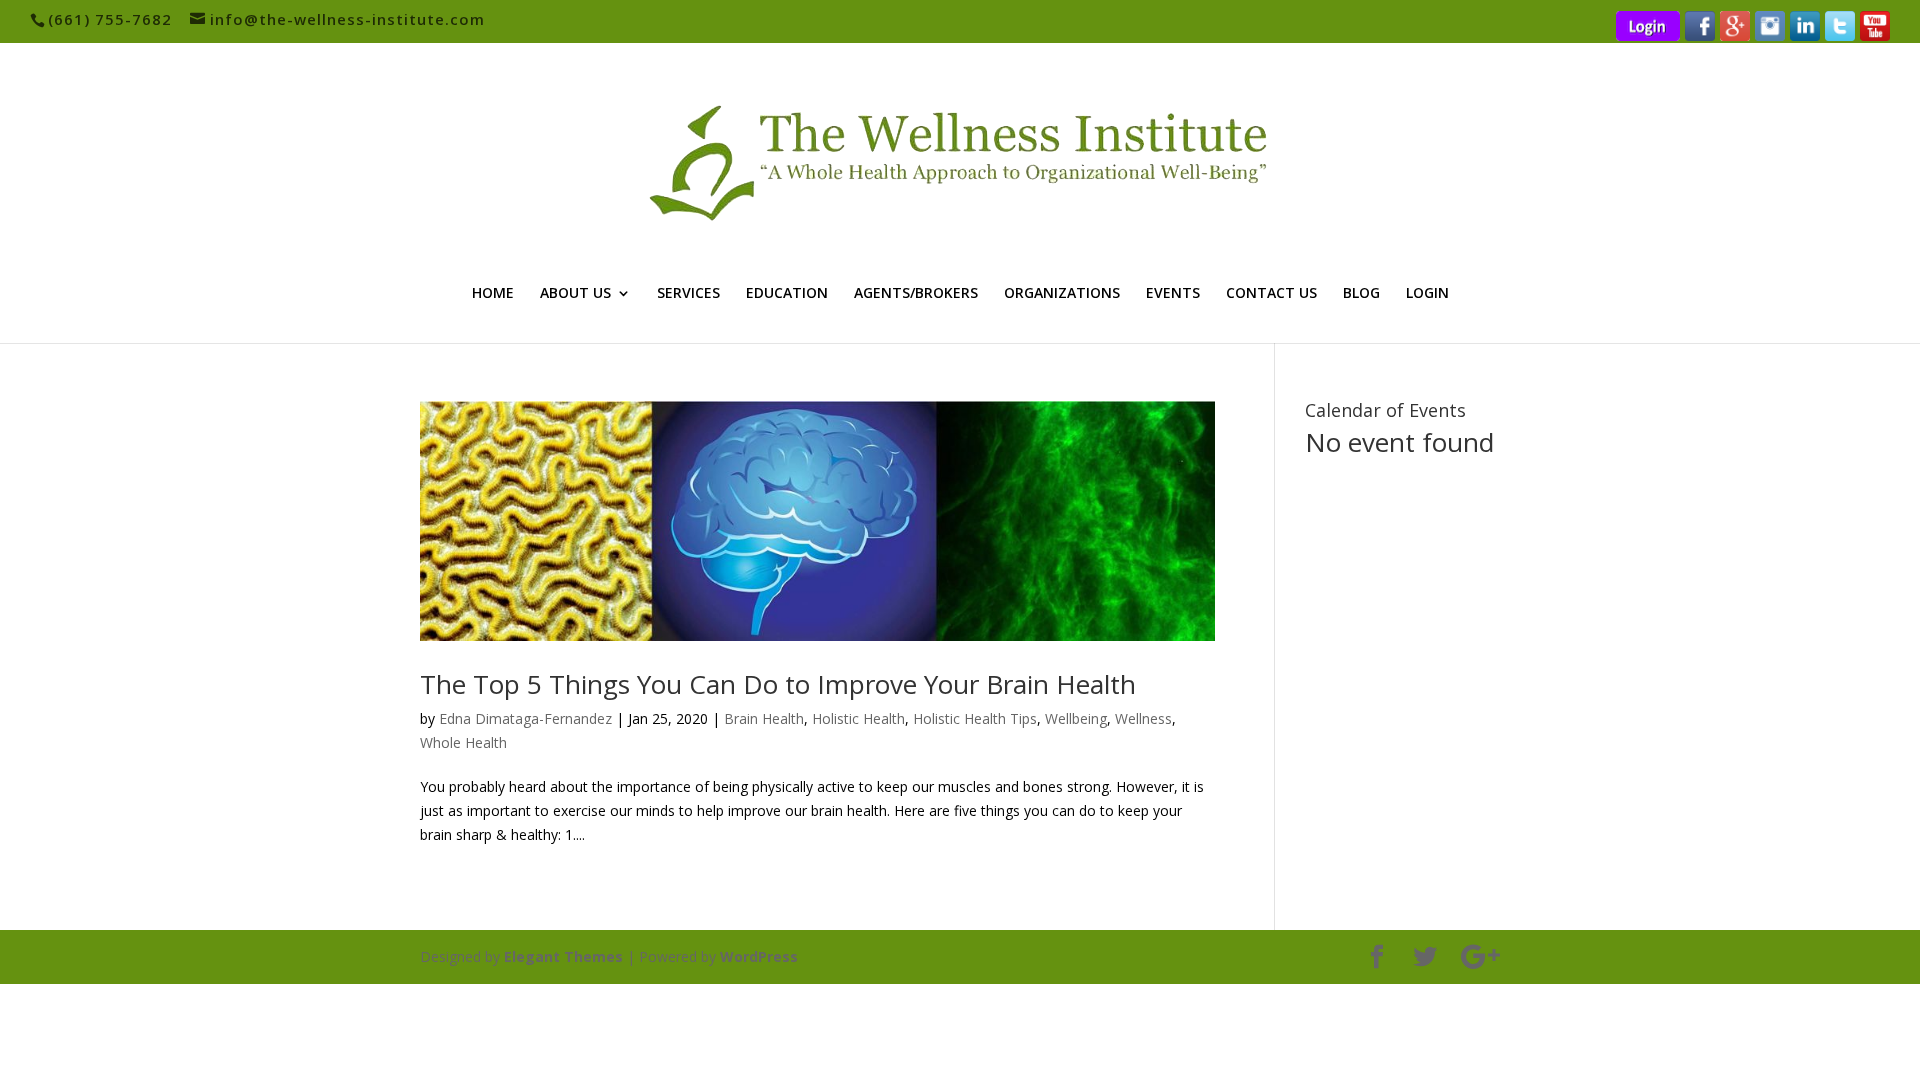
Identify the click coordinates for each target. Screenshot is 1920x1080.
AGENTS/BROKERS (916, 294)
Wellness (1143, 718)
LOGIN (1427, 294)
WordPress (759, 956)
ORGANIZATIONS (1062, 294)
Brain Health (764, 718)
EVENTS (1173, 294)
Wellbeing (1076, 718)
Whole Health (463, 742)
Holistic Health (858, 718)
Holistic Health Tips (975, 718)
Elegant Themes (563, 956)
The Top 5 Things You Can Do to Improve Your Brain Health (778, 684)
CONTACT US (1271, 294)
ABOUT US (575, 294)
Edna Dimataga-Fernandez (525, 718)
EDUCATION (787, 294)
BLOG (1361, 294)
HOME (493, 294)
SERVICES (688, 294)
